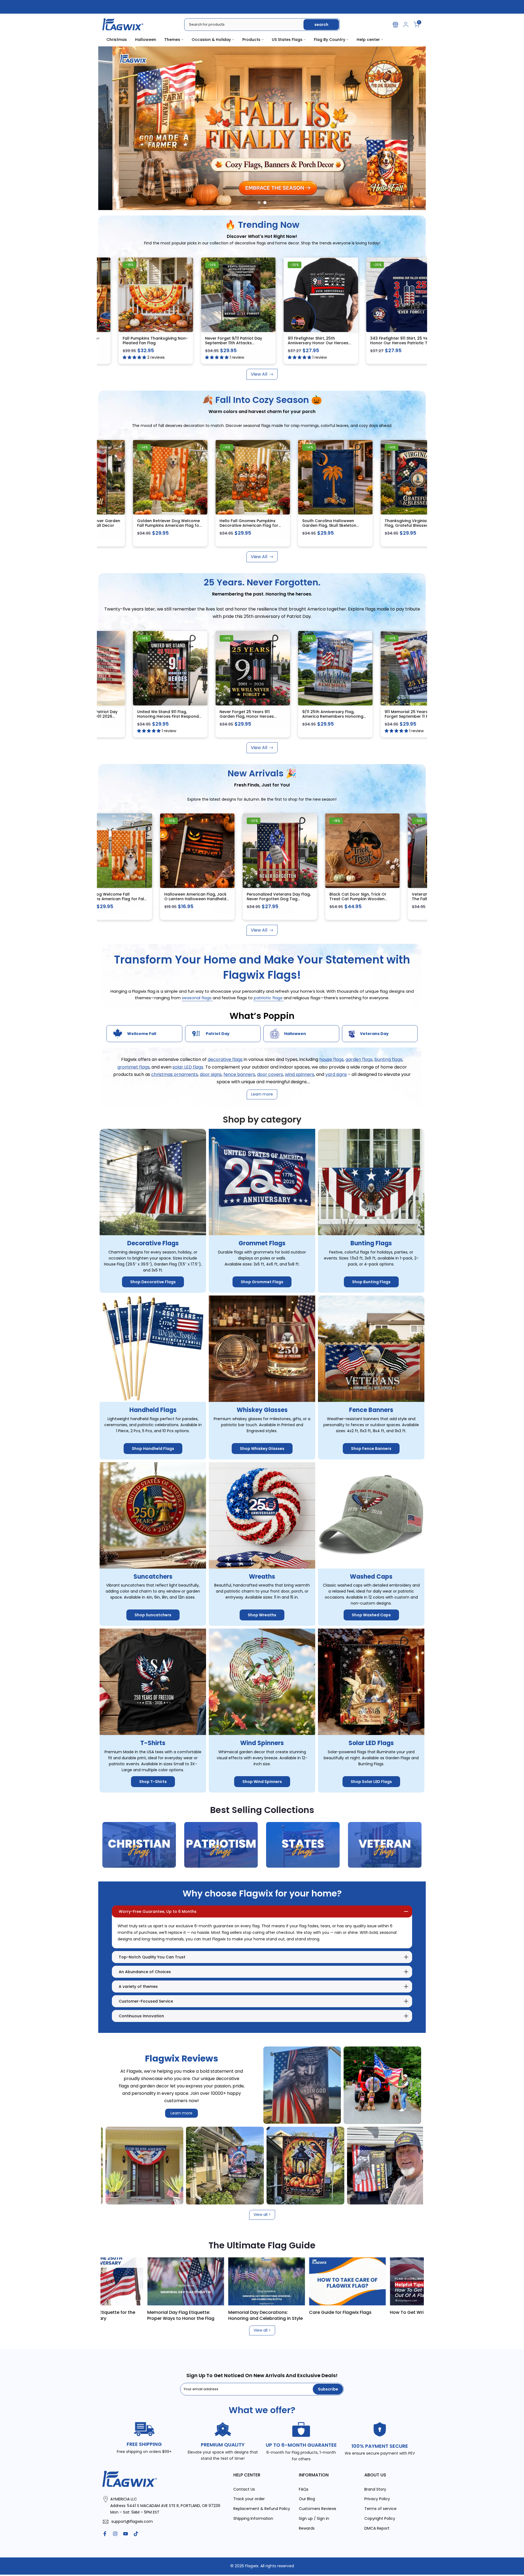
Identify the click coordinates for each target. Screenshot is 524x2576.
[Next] (412, 2281)
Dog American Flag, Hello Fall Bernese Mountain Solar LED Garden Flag (224, 526)
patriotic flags (269, 998)
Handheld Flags (153, 1410)
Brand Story (375, 2489)
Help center (368, 40)
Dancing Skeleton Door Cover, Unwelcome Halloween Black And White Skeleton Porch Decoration (155, 901)
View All (259, 374)
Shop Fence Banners (371, 1449)
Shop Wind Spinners (262, 1782)
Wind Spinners (262, 1743)
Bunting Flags (371, 1244)
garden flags (359, 1060)
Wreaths (262, 1577)
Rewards (307, 2528)
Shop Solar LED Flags (371, 1782)
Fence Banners (371, 1410)
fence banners (239, 1074)
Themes (172, 40)
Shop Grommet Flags (262, 1282)
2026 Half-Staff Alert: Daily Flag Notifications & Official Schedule (331, 2315)
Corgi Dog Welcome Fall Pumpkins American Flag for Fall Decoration (239, 899)
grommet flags (133, 1067)
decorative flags (225, 1060)
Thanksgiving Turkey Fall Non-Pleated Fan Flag (402, 341)
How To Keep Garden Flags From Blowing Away (169, 2315)
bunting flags (388, 1060)
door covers (270, 1074)
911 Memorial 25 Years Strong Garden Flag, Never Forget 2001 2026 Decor (392, 716)
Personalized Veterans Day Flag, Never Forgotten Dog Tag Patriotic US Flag (405, 899)
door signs (211, 1074)
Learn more (181, 2113)
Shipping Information (253, 2519)
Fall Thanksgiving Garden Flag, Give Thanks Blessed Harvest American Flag (308, 526)
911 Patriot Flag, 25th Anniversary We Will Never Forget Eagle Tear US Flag (145, 716)
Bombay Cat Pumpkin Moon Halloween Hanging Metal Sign (391, 523)
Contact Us (244, 2489)
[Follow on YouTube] (126, 2534)
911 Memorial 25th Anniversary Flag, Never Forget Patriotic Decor (237, 343)
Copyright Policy (380, 2519)
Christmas (117, 40)
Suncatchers (153, 1577)
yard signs (336, 1074)
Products (251, 40)
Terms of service (380, 2509)
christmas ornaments (175, 1074)
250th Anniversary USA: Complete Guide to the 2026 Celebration (413, 2315)
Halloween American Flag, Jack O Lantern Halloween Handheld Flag (321, 899)
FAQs (304, 2489)
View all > (262, 2215)
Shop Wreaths (262, 1615)
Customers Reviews (318, 2509)
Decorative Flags (153, 1244)
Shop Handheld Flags (153, 1449)
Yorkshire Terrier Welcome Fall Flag (320, 341)
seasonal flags (197, 998)
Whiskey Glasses (262, 1410)
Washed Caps (371, 1577)
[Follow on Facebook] (105, 2534)
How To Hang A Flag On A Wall (247, 2312)
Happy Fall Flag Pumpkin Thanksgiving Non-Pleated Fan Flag (155, 343)
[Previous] (112, 2281)
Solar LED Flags (371, 1743)
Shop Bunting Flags (371, 1282)
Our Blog (307, 2499)
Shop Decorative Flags (153, 1282)
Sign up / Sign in (314, 2519)
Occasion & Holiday (211, 40)
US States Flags (287, 40)
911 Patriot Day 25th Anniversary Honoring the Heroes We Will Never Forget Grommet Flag (309, 716)
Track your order (249, 2499)
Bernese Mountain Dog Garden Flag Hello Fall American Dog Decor (143, 526)
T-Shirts (153, 1743)
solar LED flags (188, 1067)
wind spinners (300, 1074)
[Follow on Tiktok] (136, 2534)
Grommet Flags (262, 1244)
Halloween (146, 40)
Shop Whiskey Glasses (262, 1449)
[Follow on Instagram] (115, 2534)
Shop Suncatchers (153, 1615)
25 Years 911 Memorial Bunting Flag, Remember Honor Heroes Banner (226, 716)
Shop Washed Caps (371, 1615)
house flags (331, 1060)
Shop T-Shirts (153, 1782)
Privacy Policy (377, 2499)
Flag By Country (330, 40)
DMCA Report (377, 2528)
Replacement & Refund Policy (262, 2509)
